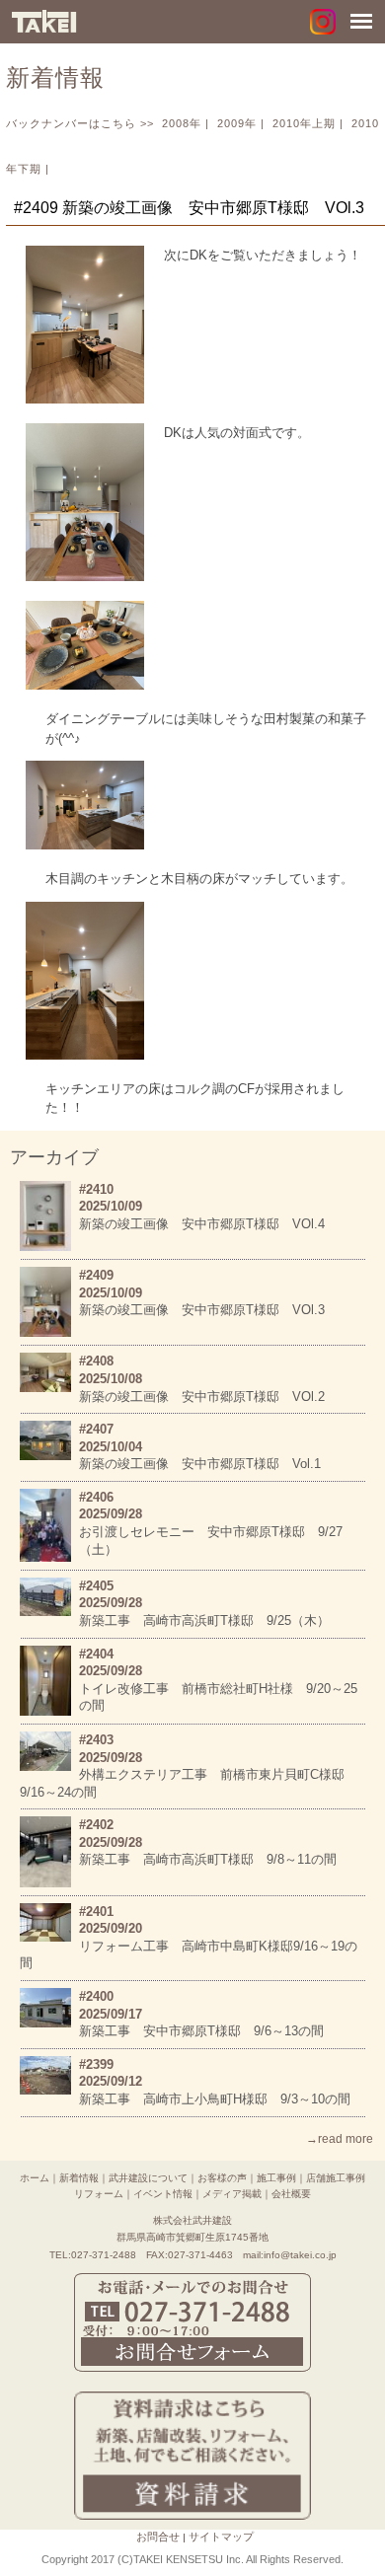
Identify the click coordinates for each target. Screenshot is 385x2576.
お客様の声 (222, 2178)
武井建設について (148, 2178)
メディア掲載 (232, 2194)
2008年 (182, 123)
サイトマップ (221, 2537)
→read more (340, 2139)
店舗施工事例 (336, 2178)
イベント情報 (163, 2194)
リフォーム (99, 2194)
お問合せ (158, 2537)
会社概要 (291, 2194)
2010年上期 (304, 123)
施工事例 (276, 2178)
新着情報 (79, 2178)
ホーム (35, 2178)
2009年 (237, 123)
